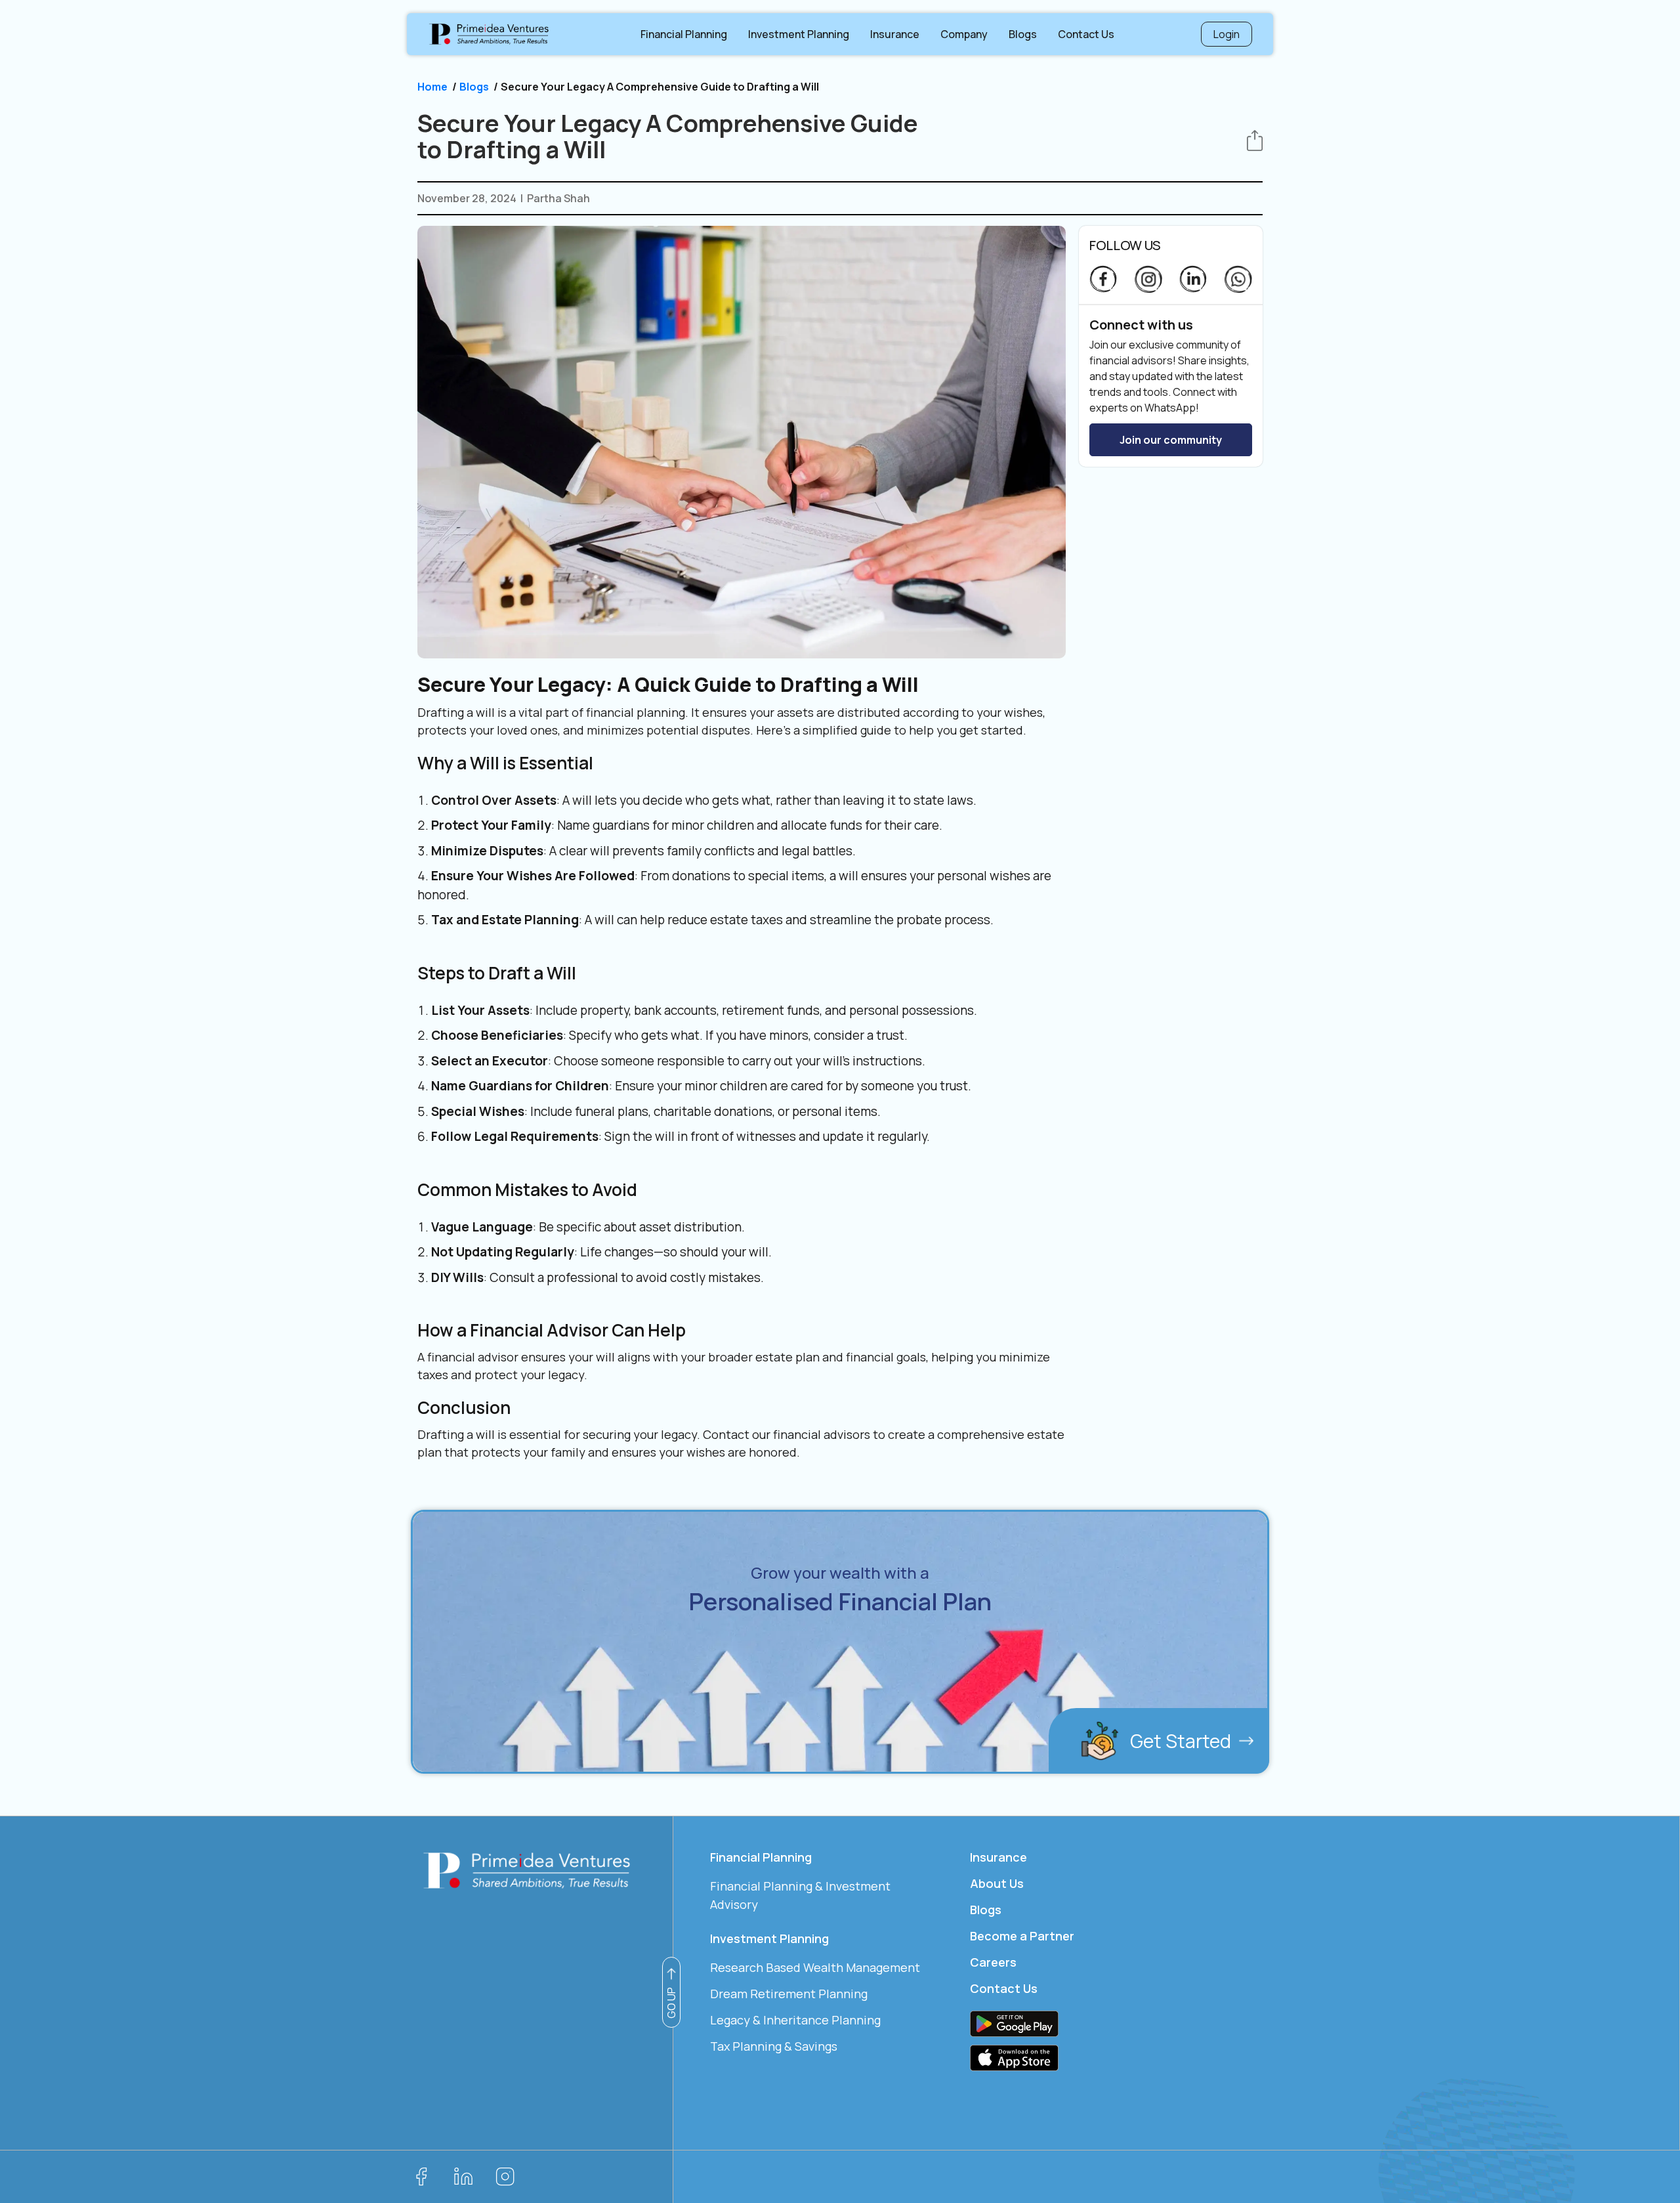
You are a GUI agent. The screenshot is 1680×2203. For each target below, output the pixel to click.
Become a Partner (1022, 1936)
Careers (993, 1962)
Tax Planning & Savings (774, 2046)
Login (1227, 34)
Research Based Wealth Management (815, 1967)
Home (432, 87)
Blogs (1023, 34)
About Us (997, 1883)
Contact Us (1086, 34)
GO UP (671, 2003)
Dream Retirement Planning (789, 1994)
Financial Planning (684, 34)
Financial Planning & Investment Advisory (800, 1895)
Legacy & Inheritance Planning (795, 2020)
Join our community (1171, 440)
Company (968, 41)
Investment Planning (799, 34)
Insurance (895, 34)
